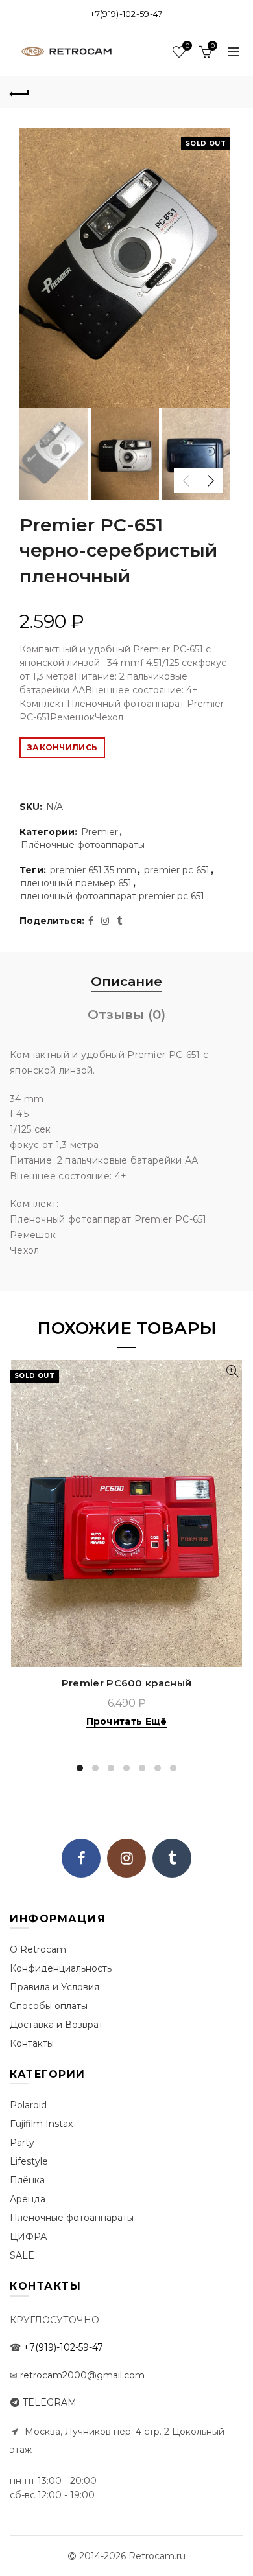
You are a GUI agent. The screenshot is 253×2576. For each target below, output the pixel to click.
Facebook (81, 1858)
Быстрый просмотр (232, 1371)
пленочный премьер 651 (76, 883)
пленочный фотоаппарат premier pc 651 (113, 896)
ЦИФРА (28, 2237)
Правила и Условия (54, 1987)
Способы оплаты (49, 2006)
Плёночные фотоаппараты (83, 845)
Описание (126, 982)
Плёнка (27, 2180)
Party (22, 2143)
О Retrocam (38, 1949)
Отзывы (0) (126, 1015)
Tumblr (172, 1858)
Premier (100, 832)
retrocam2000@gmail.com (82, 2375)
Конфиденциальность (61, 1968)
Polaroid (28, 2105)
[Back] (19, 92)
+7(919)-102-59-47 (126, 14)
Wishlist (187, 46)
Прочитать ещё (127, 1721)
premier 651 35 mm (93, 870)
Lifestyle (29, 2161)
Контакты (32, 2043)
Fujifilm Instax (41, 2124)
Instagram (126, 1858)
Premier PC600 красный (126, 1683)
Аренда (28, 2199)
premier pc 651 (177, 870)
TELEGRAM (50, 2402)
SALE (22, 2255)
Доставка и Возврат (56, 2025)
